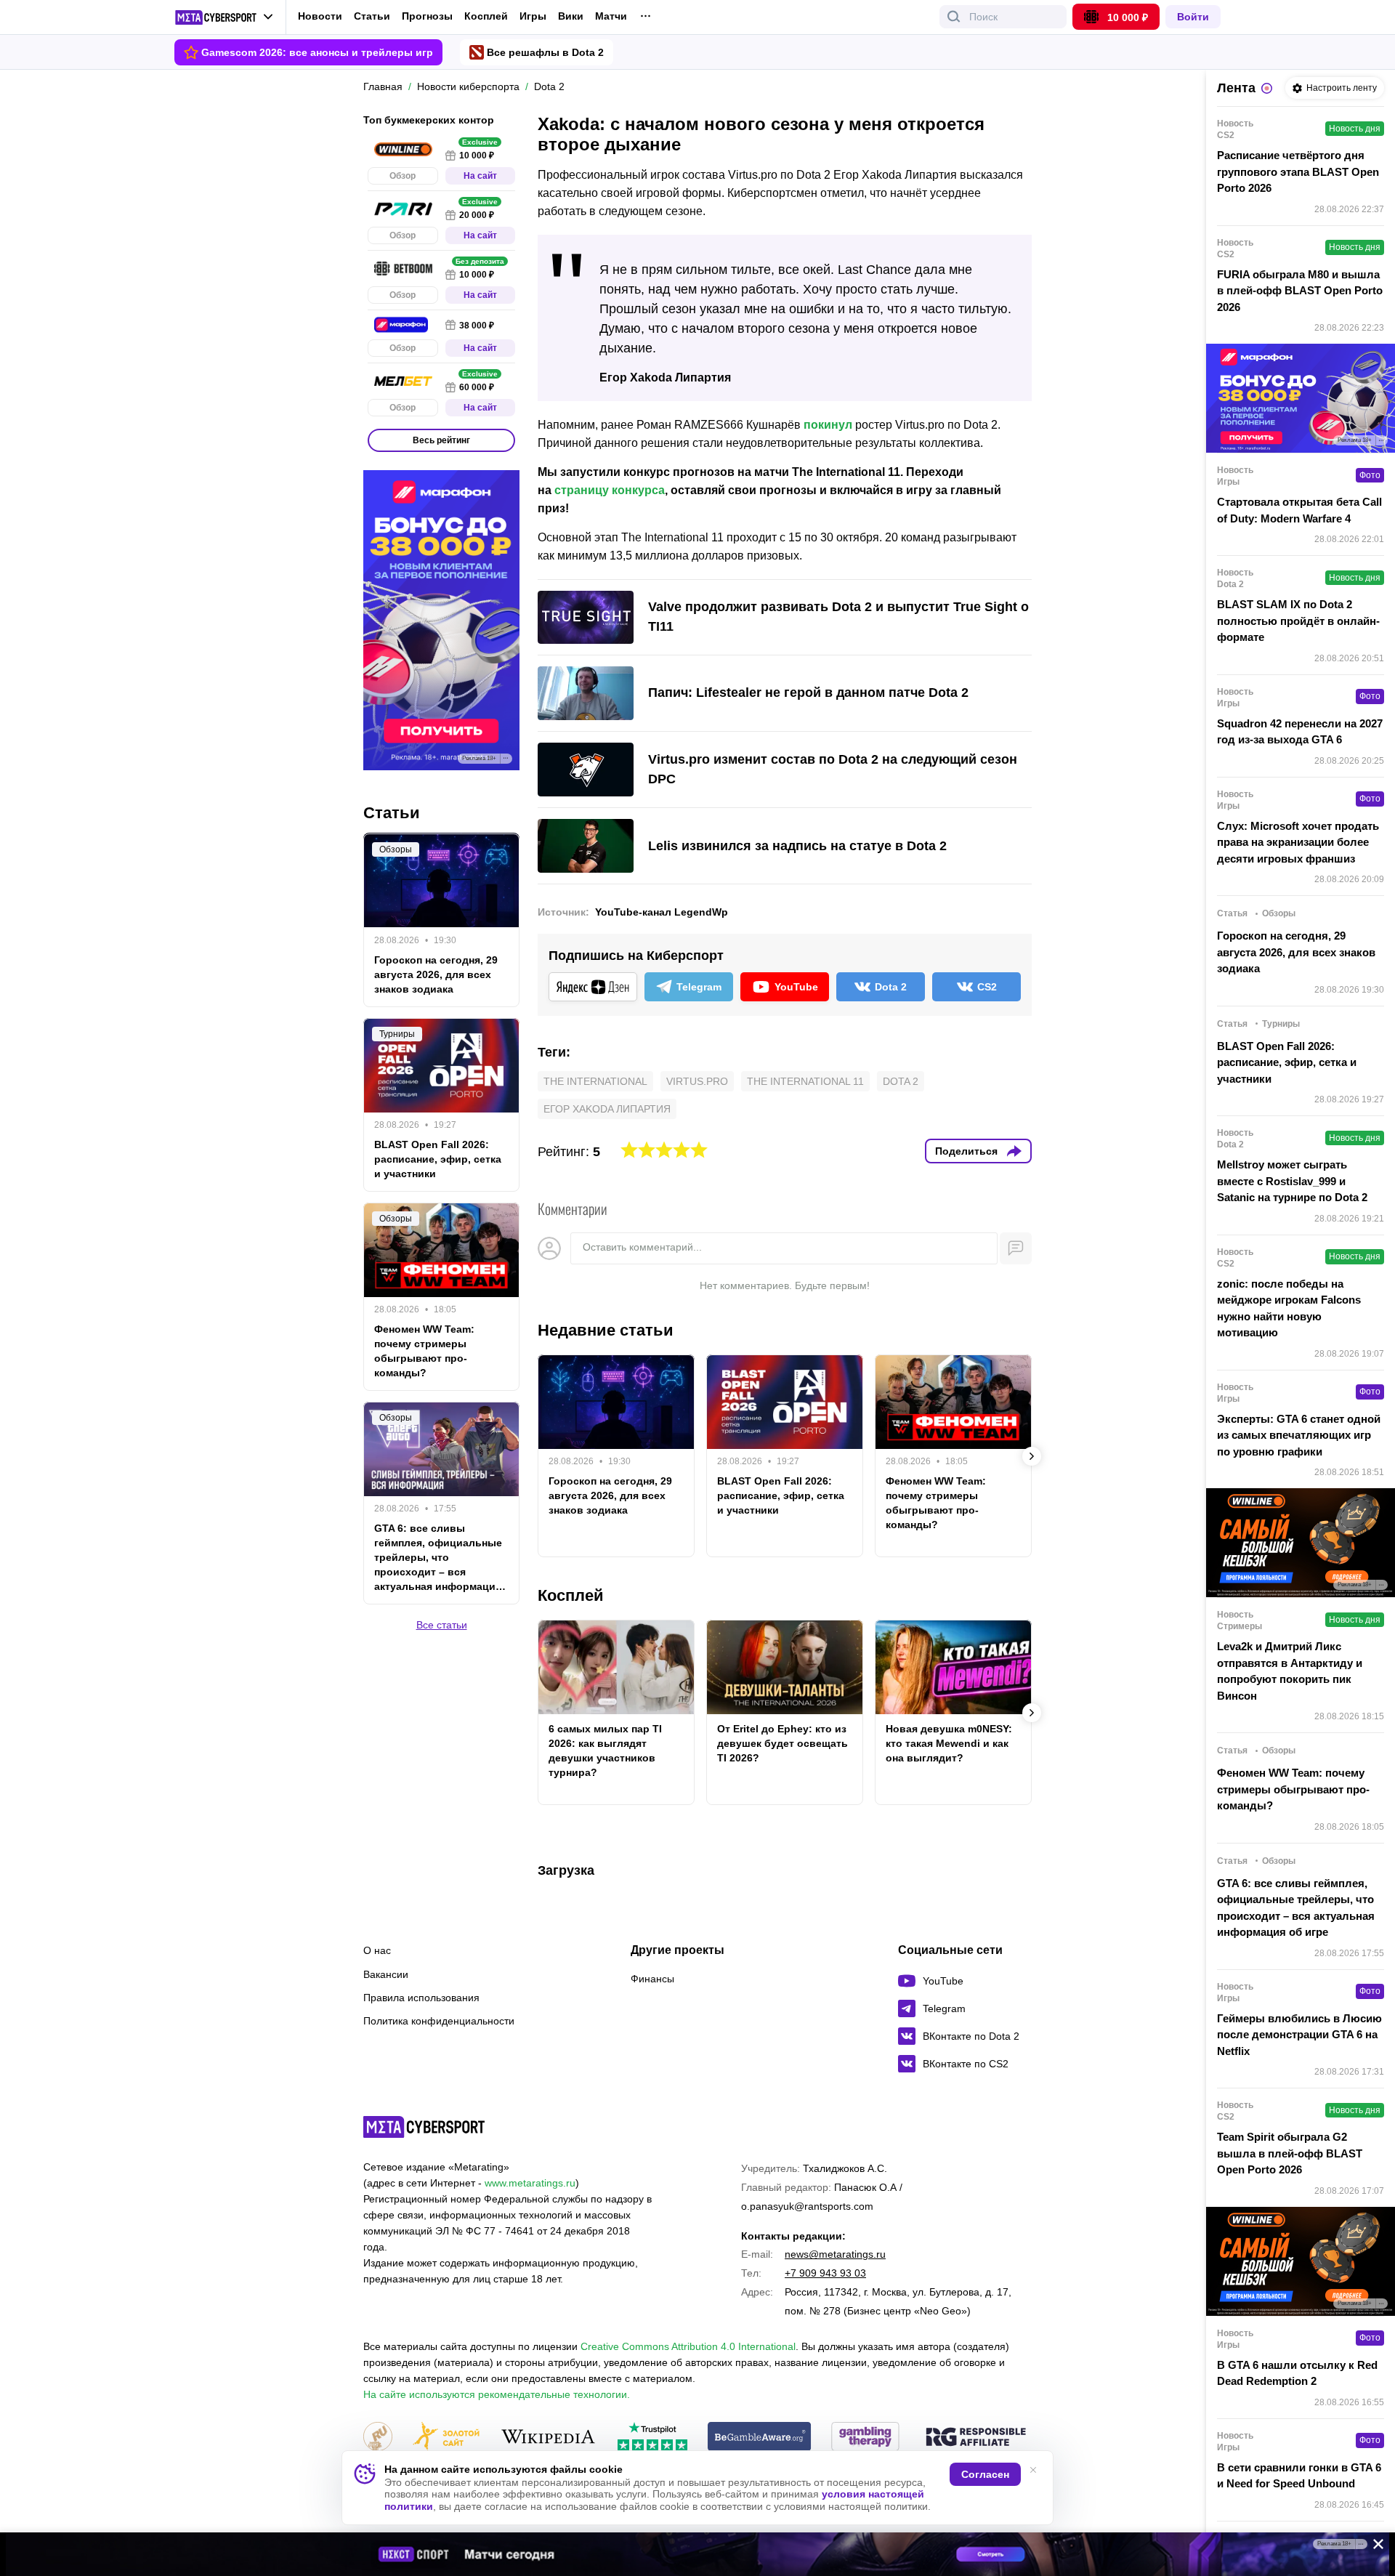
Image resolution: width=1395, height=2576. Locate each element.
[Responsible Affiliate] (976, 2438)
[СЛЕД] (1032, 1456)
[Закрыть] (1373, 2547)
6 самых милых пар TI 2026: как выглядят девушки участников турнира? (605, 1751)
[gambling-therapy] (865, 2438)
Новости (320, 16)
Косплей (486, 16)
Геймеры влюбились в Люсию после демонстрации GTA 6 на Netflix (1299, 2035)
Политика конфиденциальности (439, 2021)
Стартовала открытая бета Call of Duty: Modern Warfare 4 (1299, 510)
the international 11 (805, 1081)
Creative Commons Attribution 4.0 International (688, 2346)
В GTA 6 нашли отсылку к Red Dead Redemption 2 (1297, 2373)
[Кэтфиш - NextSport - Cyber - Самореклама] (697, 2554)
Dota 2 (901, 1081)
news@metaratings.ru (835, 2254)
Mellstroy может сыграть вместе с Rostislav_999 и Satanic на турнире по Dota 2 (1292, 1181)
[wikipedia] (548, 2438)
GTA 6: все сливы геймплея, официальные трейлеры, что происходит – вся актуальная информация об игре (438, 1558)
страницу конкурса (610, 490)
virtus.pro (697, 1081)
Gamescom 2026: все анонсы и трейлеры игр (317, 52)
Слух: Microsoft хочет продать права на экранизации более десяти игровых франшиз (1298, 842)
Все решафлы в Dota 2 (545, 52)
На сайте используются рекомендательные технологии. (497, 2394)
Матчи (611, 16)
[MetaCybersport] (424, 2127)
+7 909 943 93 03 (825, 2273)
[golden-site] (446, 2438)
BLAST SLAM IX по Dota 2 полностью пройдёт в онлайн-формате (1298, 621)
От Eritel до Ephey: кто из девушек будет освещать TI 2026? (783, 1743)
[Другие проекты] (224, 17)
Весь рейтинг (441, 440)
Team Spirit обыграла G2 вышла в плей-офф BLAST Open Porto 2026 (1290, 2153)
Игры (533, 16)
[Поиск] (954, 17)
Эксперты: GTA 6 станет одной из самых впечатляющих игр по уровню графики (1299, 1435)
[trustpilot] (652, 2438)
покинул (828, 425)
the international (595, 1081)
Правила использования (421, 1998)
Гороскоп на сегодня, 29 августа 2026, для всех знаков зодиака (610, 1495)
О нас (377, 1950)
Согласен (985, 2474)
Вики (571, 16)
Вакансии (386, 1974)
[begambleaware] (760, 2438)
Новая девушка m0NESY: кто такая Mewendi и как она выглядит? (949, 1743)
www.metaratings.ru (530, 2183)
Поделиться (966, 1151)
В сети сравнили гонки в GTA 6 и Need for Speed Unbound (1299, 2476)
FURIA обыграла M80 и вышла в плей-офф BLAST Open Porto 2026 (1300, 291)
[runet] (378, 2438)
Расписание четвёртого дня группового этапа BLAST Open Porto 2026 (1298, 171)
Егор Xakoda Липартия (607, 1109)
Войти (1193, 17)
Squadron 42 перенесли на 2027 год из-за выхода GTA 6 (1300, 732)
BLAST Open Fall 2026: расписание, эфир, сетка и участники (781, 1495)
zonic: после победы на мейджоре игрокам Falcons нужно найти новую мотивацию (1289, 1308)
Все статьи (442, 1625)
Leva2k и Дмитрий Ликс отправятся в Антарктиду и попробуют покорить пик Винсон (1290, 1671)
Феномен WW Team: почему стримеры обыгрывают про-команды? (936, 1503)
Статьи (372, 16)
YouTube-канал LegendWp (662, 912)
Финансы (652, 1979)
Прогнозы (427, 16)
